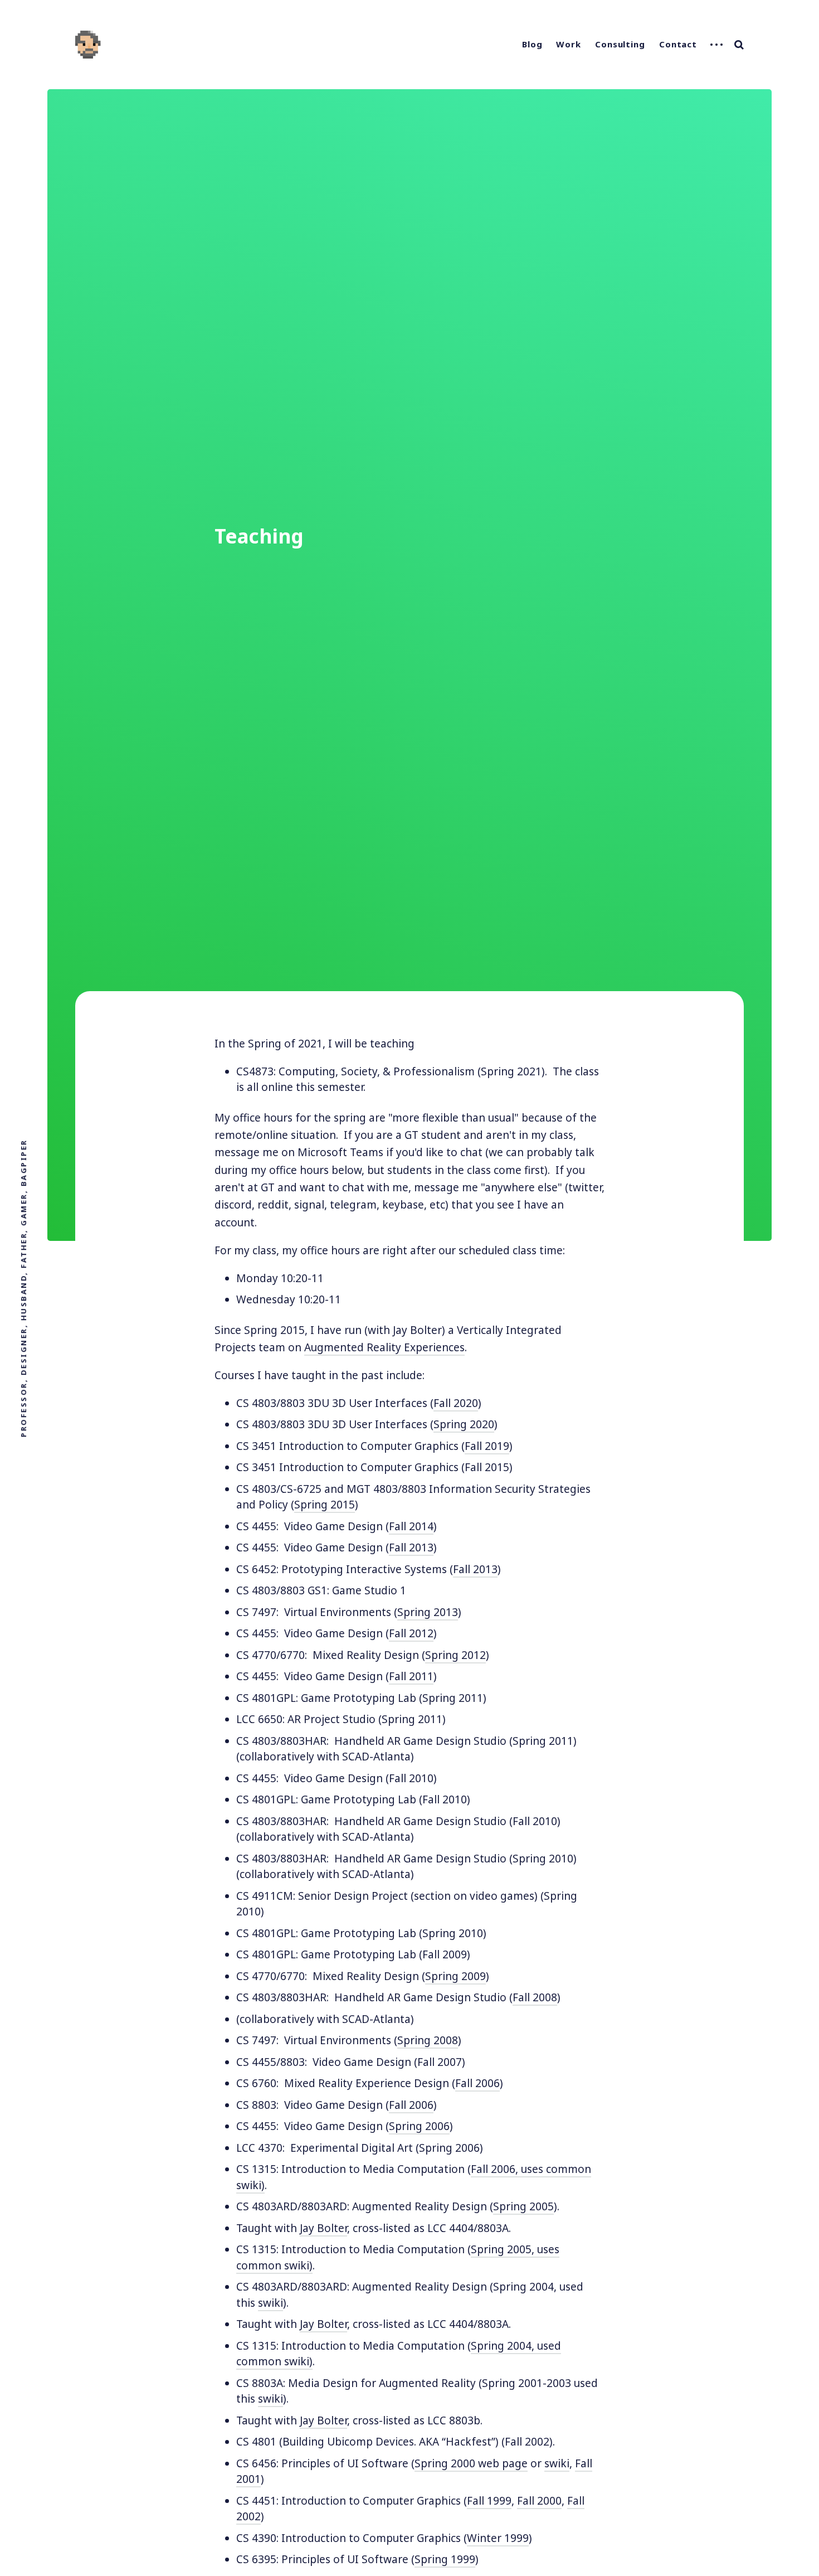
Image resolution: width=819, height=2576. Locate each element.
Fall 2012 (411, 1633)
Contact (678, 44)
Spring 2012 (455, 1655)
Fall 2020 (456, 1403)
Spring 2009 (455, 1976)
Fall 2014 (411, 1526)
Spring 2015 (325, 1505)
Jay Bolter (323, 2228)
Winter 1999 (498, 2538)
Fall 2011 (411, 1676)
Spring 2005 (523, 2206)
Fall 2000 (539, 2501)
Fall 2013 (411, 1547)
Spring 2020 (464, 1424)
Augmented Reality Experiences (384, 1347)
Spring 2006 (419, 2126)
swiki (270, 2303)
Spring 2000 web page (471, 2463)
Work (569, 44)
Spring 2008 (428, 2040)
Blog (532, 44)
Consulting (620, 44)
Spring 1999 (445, 2559)
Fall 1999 (489, 2501)
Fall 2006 (477, 2083)
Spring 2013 (428, 1612)
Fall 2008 (535, 1997)
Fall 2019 (487, 1446)
